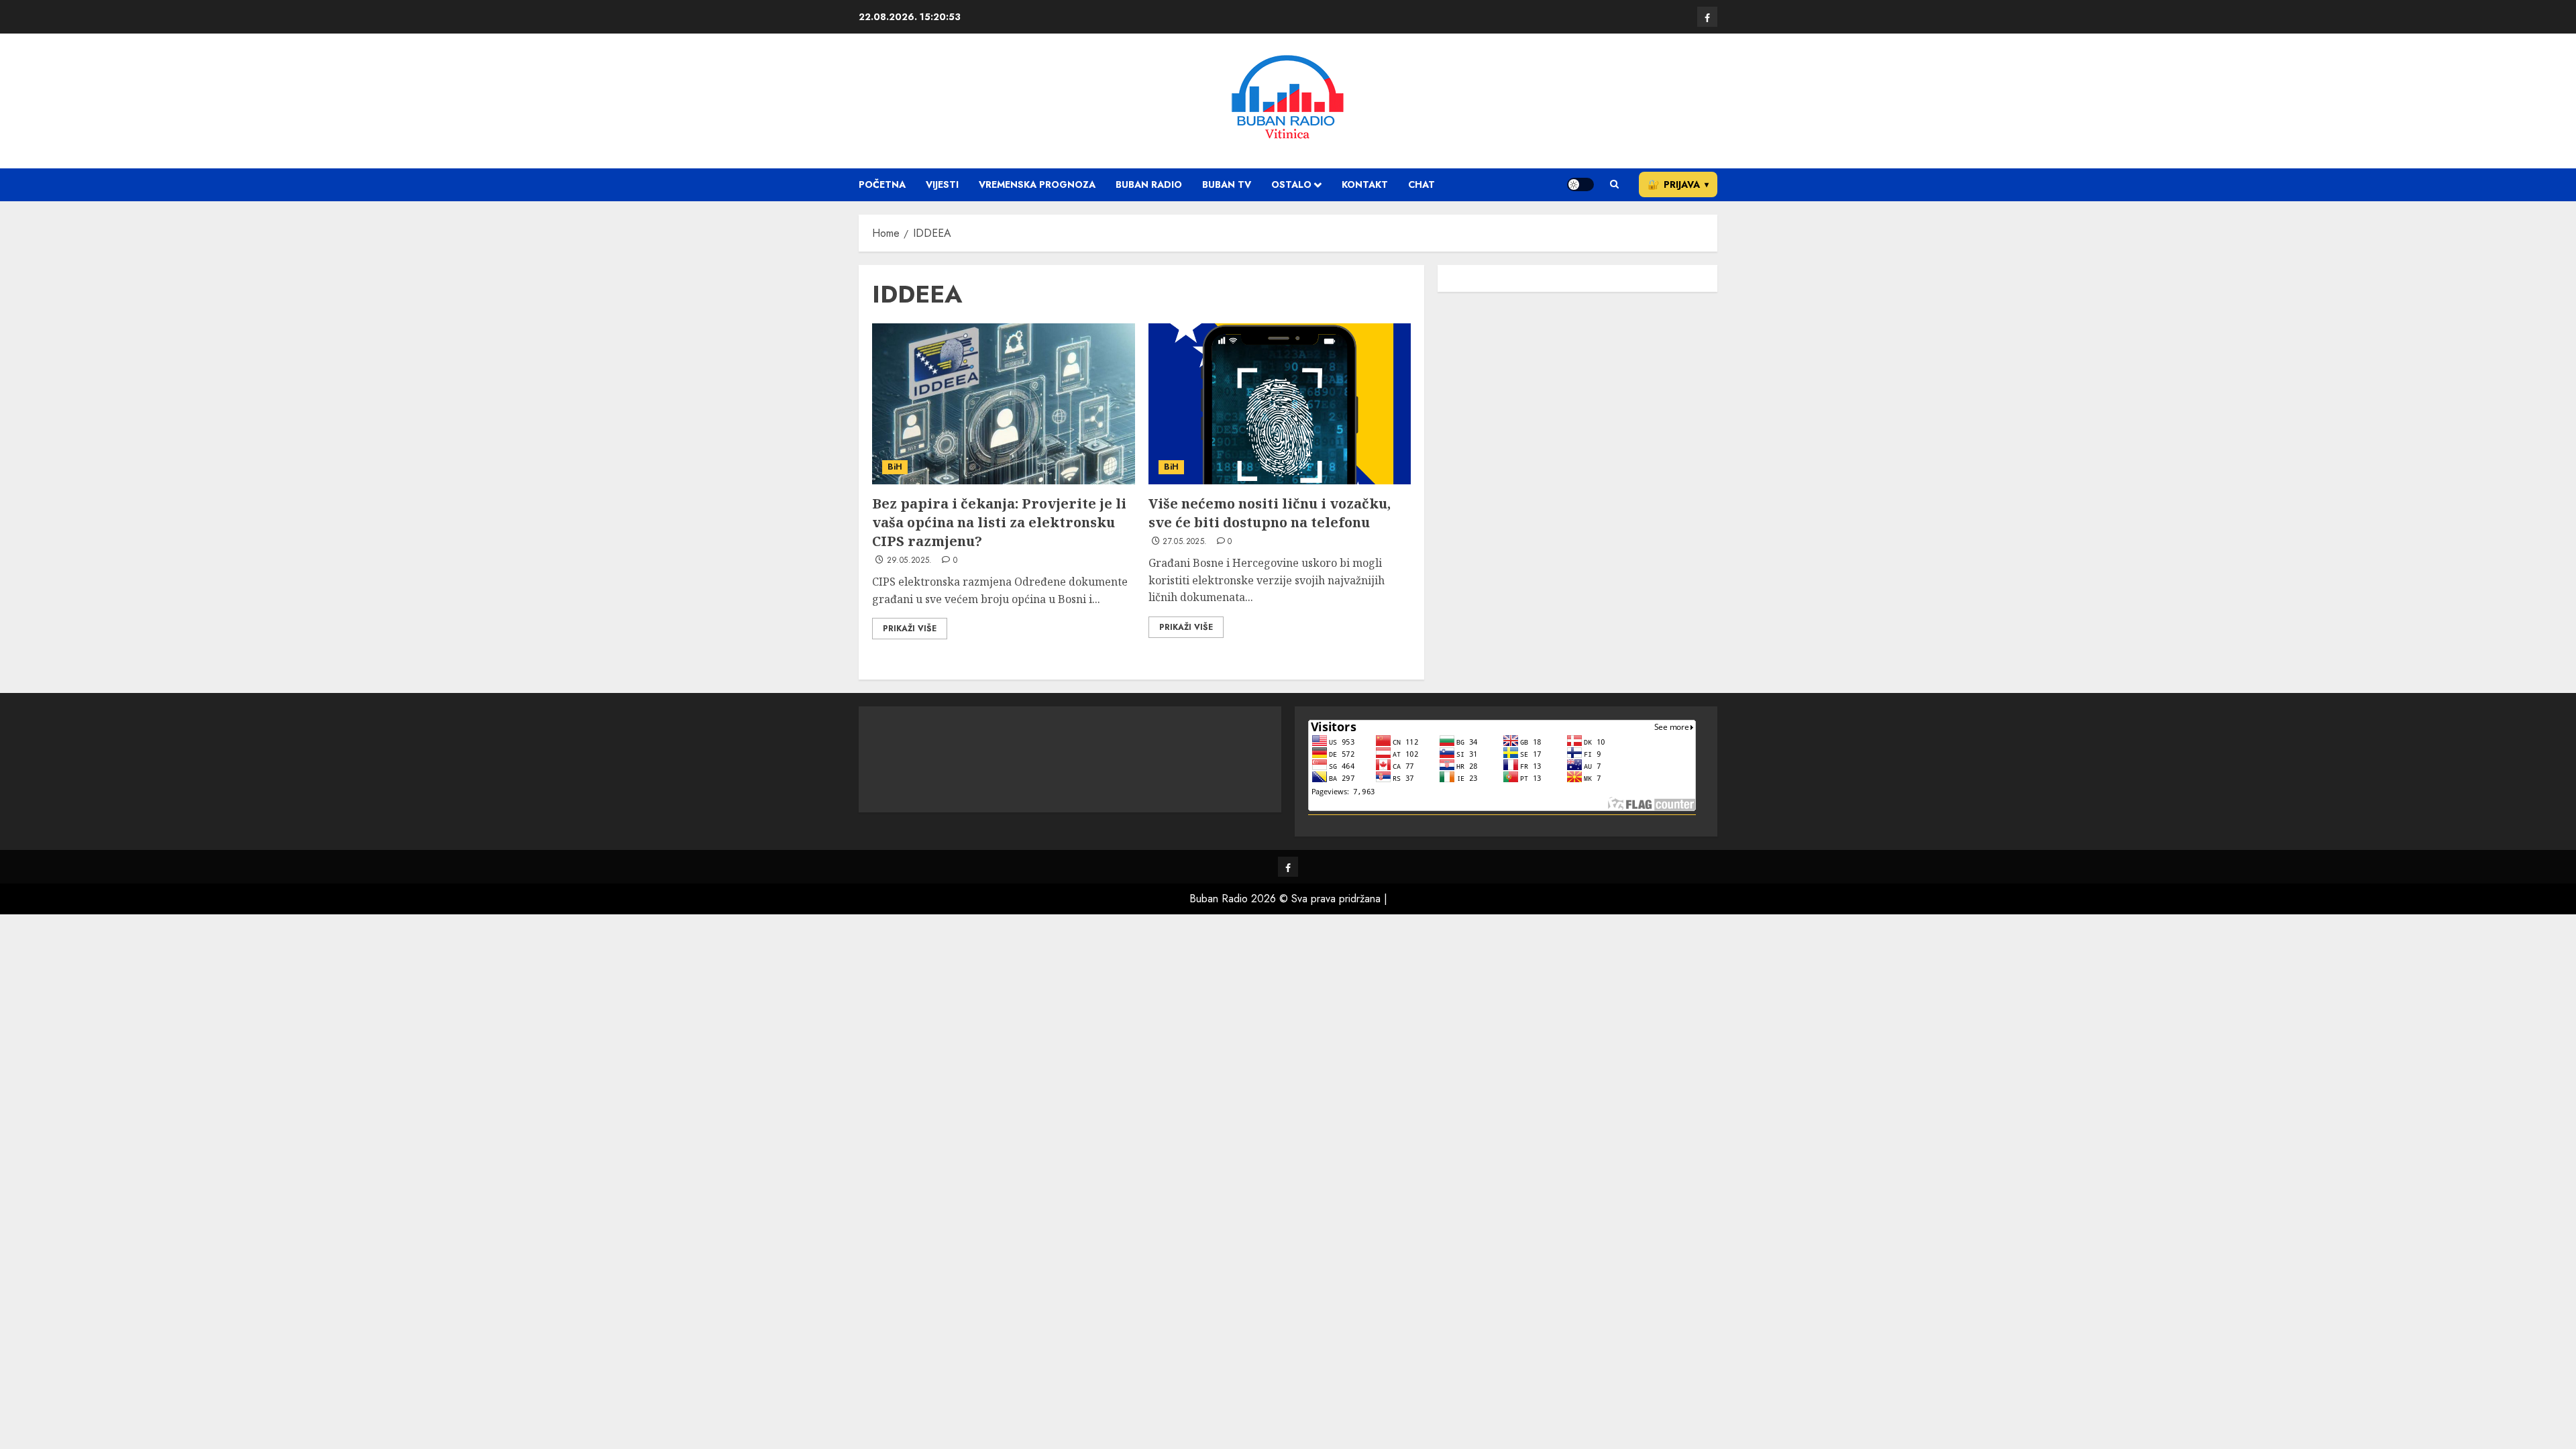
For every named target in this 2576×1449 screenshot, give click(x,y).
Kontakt (1365, 184)
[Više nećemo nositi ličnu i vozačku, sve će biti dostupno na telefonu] (1280, 404)
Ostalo (1291, 184)
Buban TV (1227, 184)
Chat (1421, 184)
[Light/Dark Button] (1580, 184)
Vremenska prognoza (1037, 184)
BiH (895, 467)
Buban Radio (1149, 184)
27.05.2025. (1185, 542)
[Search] (1614, 184)
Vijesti (942, 184)
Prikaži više (910, 629)
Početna (882, 184)
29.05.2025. (910, 561)
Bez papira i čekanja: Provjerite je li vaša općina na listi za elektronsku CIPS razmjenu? (999, 522)
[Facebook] (1707, 17)
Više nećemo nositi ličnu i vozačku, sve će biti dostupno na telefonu (1270, 513)
